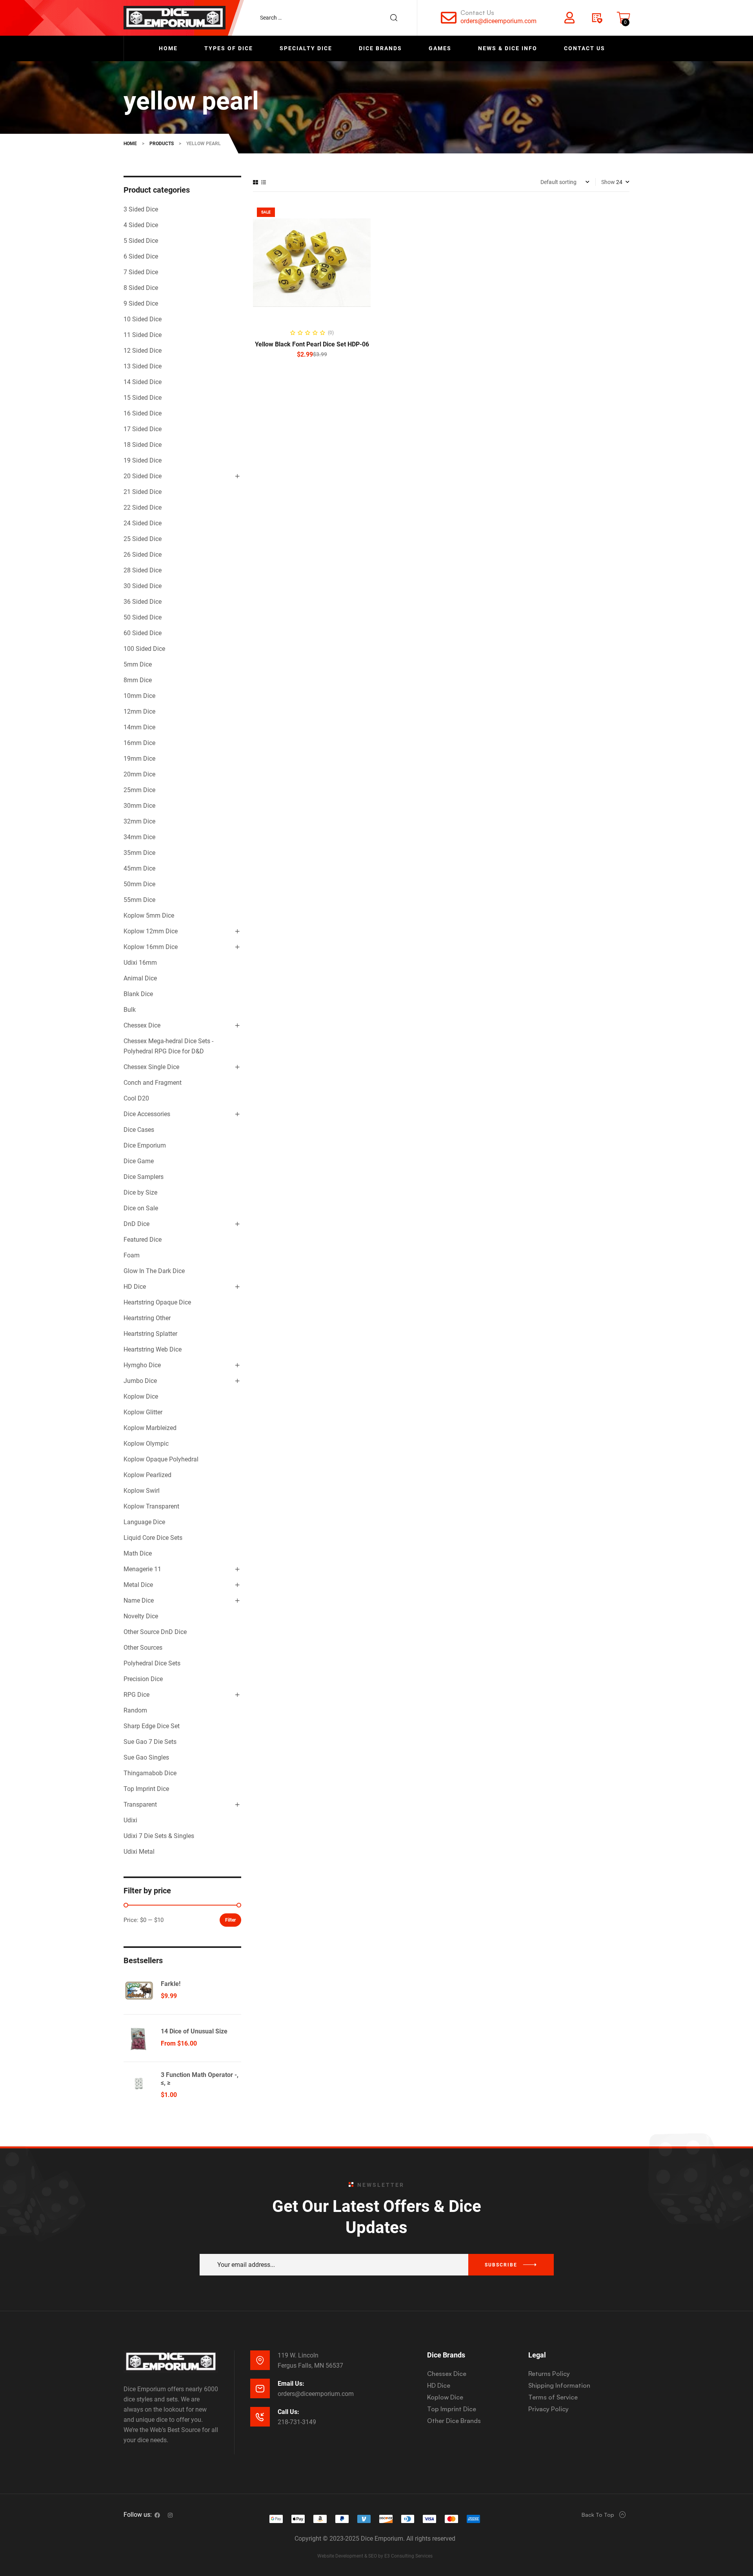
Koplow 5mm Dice (149, 915)
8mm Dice (138, 680)
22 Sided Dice (143, 507)
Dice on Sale (141, 1208)
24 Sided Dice (143, 523)
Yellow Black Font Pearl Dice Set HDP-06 (312, 344)
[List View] (264, 182)
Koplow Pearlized (147, 1475)
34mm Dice (139, 837)
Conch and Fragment (153, 1083)
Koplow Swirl (142, 1491)
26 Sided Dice (143, 555)
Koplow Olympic (146, 1444)
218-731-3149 (297, 2422)
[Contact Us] (449, 18)
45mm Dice (139, 868)
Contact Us (477, 13)
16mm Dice (139, 743)
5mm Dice (138, 664)
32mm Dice (139, 821)
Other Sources (143, 1648)
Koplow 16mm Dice (151, 947)
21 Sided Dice (143, 492)
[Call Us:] (260, 2417)
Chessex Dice (142, 1025)
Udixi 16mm (140, 963)
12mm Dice (139, 711)
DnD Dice (136, 1224)
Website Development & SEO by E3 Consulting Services (375, 2556)
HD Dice (135, 1287)
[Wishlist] (597, 18)
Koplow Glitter (143, 1412)
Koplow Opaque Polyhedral (161, 1459)
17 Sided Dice (143, 429)
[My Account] (569, 18)
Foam (132, 1255)
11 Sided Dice (143, 335)
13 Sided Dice (143, 366)
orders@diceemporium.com (498, 21)
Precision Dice (143, 1679)
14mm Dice (139, 727)
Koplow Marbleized (150, 1428)
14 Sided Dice (143, 382)
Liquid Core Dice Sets (153, 1538)
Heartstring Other (147, 1318)
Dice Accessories (147, 1114)
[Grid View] (256, 182)
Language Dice (144, 1522)
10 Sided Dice (143, 319)
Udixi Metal (139, 1852)
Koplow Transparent (151, 1506)
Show (608, 182)
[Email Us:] (260, 2388)
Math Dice (138, 1553)
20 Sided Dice (143, 476)
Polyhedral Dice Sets (152, 1663)
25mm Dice (139, 790)
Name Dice (139, 1600)
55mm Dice (139, 900)
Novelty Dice (141, 1616)
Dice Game (139, 1161)
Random (135, 1710)
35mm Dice (139, 853)
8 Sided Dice (141, 288)
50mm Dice (139, 884)
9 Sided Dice (141, 303)
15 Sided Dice (143, 398)
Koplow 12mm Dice (151, 931)
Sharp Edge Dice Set (152, 1726)
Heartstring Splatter (150, 1334)
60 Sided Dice (143, 633)
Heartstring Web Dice (153, 1349)
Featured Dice (143, 1240)
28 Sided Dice (143, 570)
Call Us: (288, 2412)
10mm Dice (139, 696)
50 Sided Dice (143, 617)
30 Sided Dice (143, 586)
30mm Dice (139, 806)
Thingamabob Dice (150, 1773)
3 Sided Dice (141, 209)
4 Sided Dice (141, 225)
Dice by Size (140, 1192)
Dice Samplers (144, 1177)
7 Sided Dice (141, 272)
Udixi (130, 1820)
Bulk (130, 1010)
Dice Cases (139, 1130)
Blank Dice (138, 994)
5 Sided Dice (141, 241)
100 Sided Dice (144, 649)
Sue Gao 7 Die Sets (150, 1742)
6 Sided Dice (141, 256)
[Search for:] (333, 18)
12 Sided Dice (143, 351)
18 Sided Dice (143, 445)
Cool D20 (136, 1098)
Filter (230, 1920)
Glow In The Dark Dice (154, 1271)
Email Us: (291, 2384)
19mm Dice (139, 759)
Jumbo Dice (140, 1381)
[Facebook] (157, 2515)
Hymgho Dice (142, 1365)
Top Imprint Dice (146, 1789)
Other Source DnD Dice (155, 1632)
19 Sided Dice (143, 460)
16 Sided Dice (143, 413)
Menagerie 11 (142, 1569)
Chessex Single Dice (151, 1067)
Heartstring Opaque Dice (157, 1302)
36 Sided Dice (143, 602)
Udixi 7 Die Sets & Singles (159, 1836)
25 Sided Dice (143, 539)
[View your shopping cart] (624, 18)
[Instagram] (170, 2515)
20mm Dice (139, 774)
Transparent (140, 1804)
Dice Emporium (145, 1145)
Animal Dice (140, 978)
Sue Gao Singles (146, 1757)
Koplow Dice (141, 1396)
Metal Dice (138, 1585)
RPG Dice (136, 1695)
